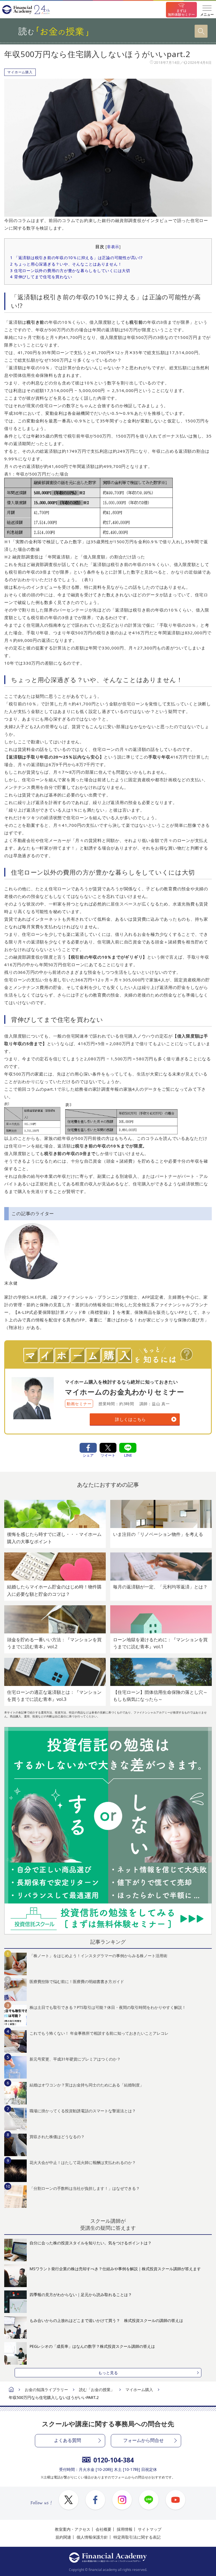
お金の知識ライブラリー (46, 2390)
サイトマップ (150, 2529)
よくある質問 (67, 2440)
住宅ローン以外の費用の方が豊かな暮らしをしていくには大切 (70, 270)
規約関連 (63, 2537)
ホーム (11, 2390)
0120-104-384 (114, 2460)
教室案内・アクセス (73, 2529)
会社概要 (103, 2529)
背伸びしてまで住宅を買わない (41, 277)
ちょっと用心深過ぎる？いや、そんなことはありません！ (66, 264)
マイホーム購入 (20, 72)
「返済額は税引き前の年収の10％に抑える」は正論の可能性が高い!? (76, 258)
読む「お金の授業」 (97, 2390)
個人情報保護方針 (92, 2537)
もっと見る (108, 2373)
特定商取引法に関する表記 (137, 2537)
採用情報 (125, 2529)
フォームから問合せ (143, 2440)
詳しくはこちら (130, 1419)
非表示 (113, 247)
